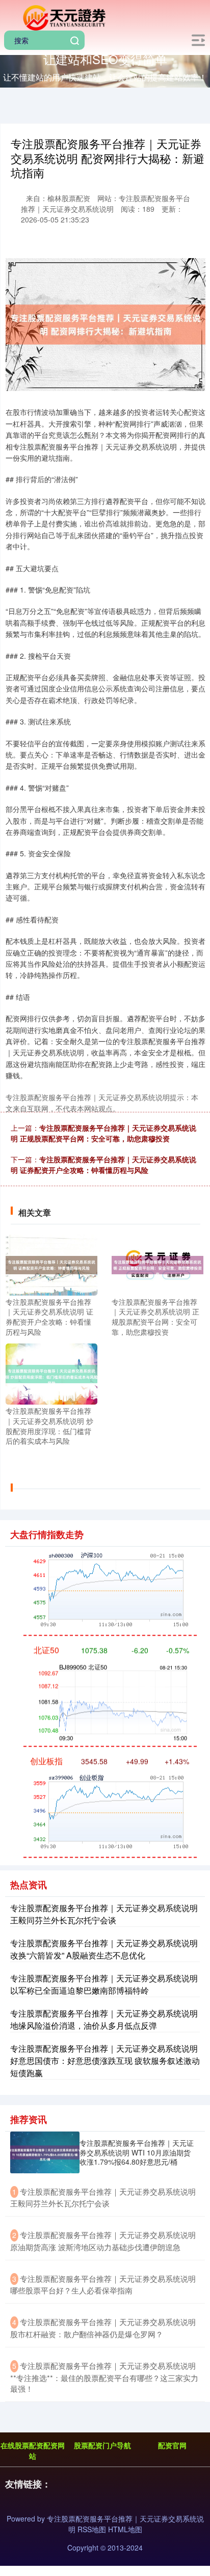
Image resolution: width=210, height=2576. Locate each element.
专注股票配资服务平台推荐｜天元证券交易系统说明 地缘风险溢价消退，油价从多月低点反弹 (104, 2019)
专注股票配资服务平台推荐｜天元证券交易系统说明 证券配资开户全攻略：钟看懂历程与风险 (103, 1165)
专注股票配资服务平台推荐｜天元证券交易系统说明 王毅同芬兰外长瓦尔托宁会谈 (104, 1914)
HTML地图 (125, 2529)
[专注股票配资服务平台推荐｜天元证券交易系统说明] (63, 17)
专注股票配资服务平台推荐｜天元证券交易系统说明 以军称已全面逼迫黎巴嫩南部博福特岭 (104, 1984)
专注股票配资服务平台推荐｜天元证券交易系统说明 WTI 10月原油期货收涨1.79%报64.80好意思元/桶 (137, 2152)
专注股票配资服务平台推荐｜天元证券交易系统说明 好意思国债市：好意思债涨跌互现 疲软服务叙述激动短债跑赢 (105, 2061)
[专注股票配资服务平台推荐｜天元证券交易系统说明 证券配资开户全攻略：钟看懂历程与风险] (51, 1264)
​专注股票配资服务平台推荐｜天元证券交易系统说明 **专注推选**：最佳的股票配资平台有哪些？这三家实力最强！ (104, 2377)
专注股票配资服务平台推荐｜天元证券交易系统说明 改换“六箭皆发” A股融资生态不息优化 (104, 1949)
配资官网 (172, 2445)
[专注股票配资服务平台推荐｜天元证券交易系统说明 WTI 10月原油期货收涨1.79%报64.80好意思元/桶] (45, 2152)
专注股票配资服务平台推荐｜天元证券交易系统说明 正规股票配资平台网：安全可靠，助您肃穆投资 (103, 1133)
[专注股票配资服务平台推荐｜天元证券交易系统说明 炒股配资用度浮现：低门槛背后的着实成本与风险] (51, 1373)
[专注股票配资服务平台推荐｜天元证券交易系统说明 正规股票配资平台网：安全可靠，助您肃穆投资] (157, 1264)
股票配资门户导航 (102, 2445)
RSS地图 (92, 2529)
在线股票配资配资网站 (33, 2451)
